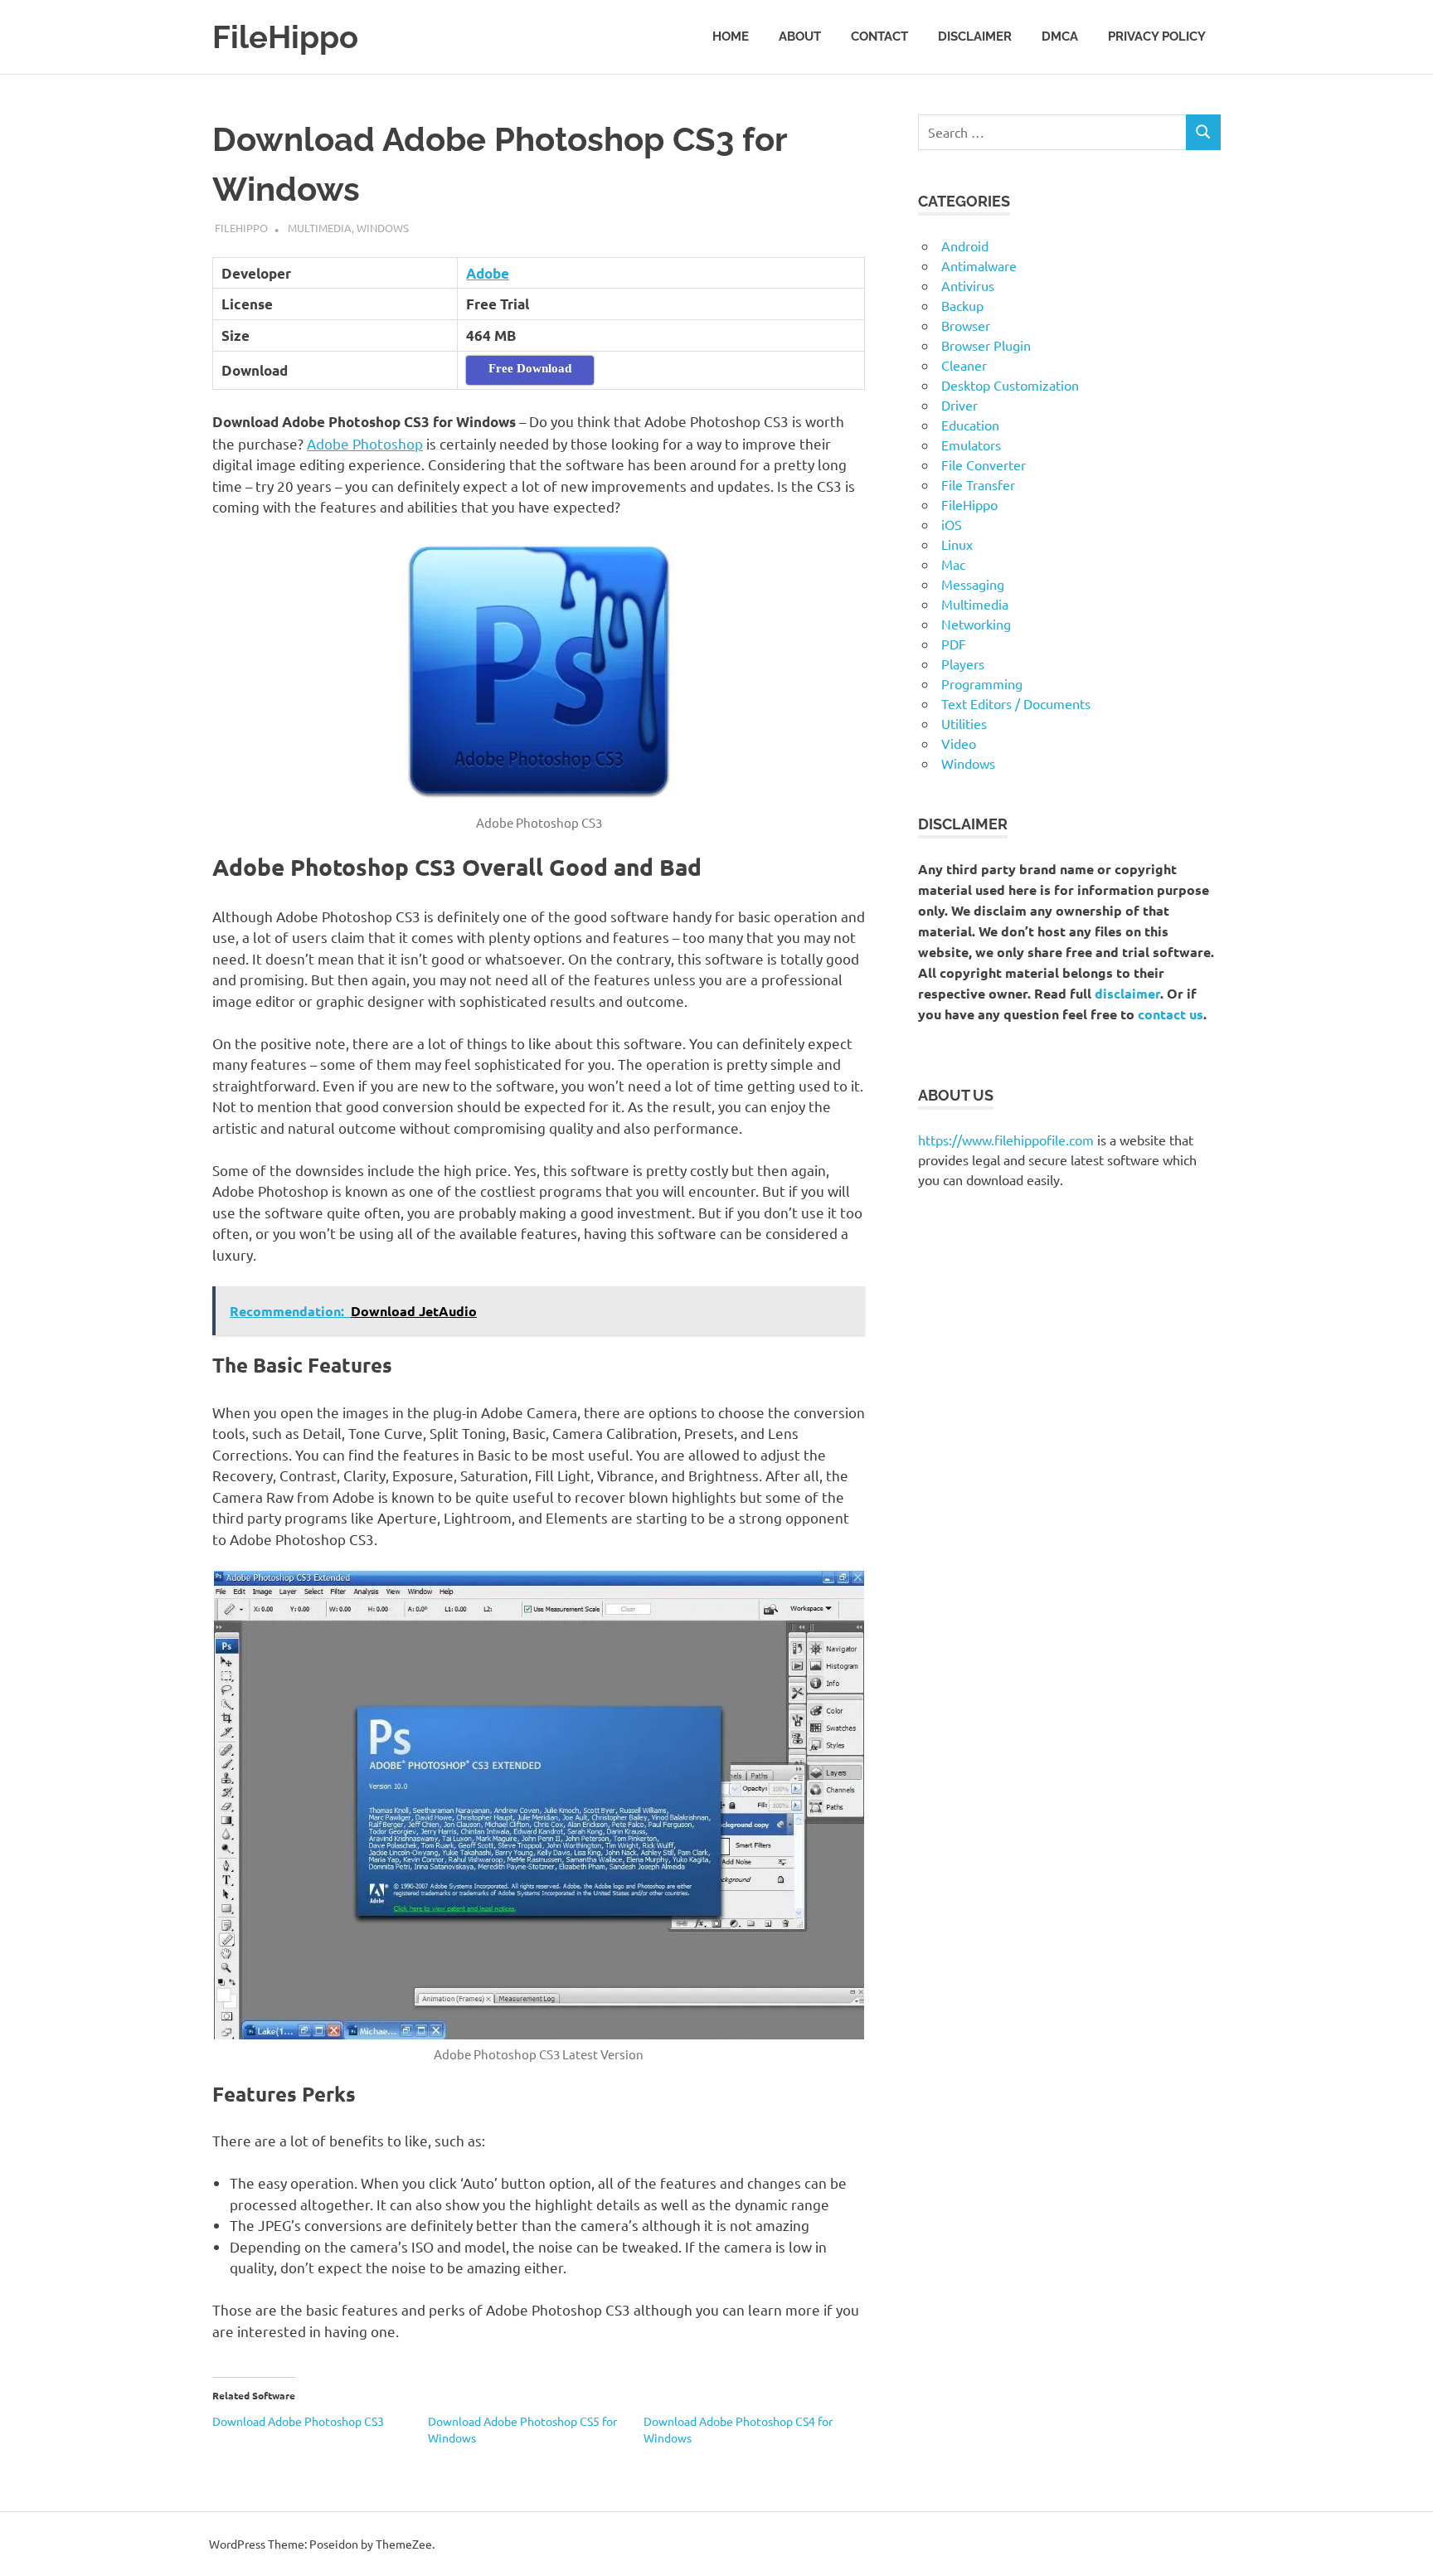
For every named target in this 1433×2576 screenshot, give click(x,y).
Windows (383, 228)
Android (965, 245)
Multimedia (320, 228)
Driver (959, 405)
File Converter (984, 464)
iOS (952, 524)
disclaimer (1127, 993)
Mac (953, 564)
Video (959, 743)
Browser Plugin (986, 345)
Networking (976, 624)
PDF (954, 644)
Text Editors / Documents (1016, 703)
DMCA (1060, 36)
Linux (957, 544)
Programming (982, 683)
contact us (1171, 1014)
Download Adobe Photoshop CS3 (298, 2421)
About (800, 36)
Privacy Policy (1157, 36)
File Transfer (978, 484)
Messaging (973, 584)
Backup (962, 305)
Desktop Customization (1010, 385)
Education (970, 425)
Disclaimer (975, 36)
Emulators (971, 445)
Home (731, 36)
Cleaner (964, 365)
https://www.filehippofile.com (1006, 1140)
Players (963, 663)
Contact (879, 36)
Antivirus (968, 285)
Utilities (964, 723)
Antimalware (979, 265)
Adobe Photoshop (365, 443)
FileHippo (285, 37)
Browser (966, 325)
